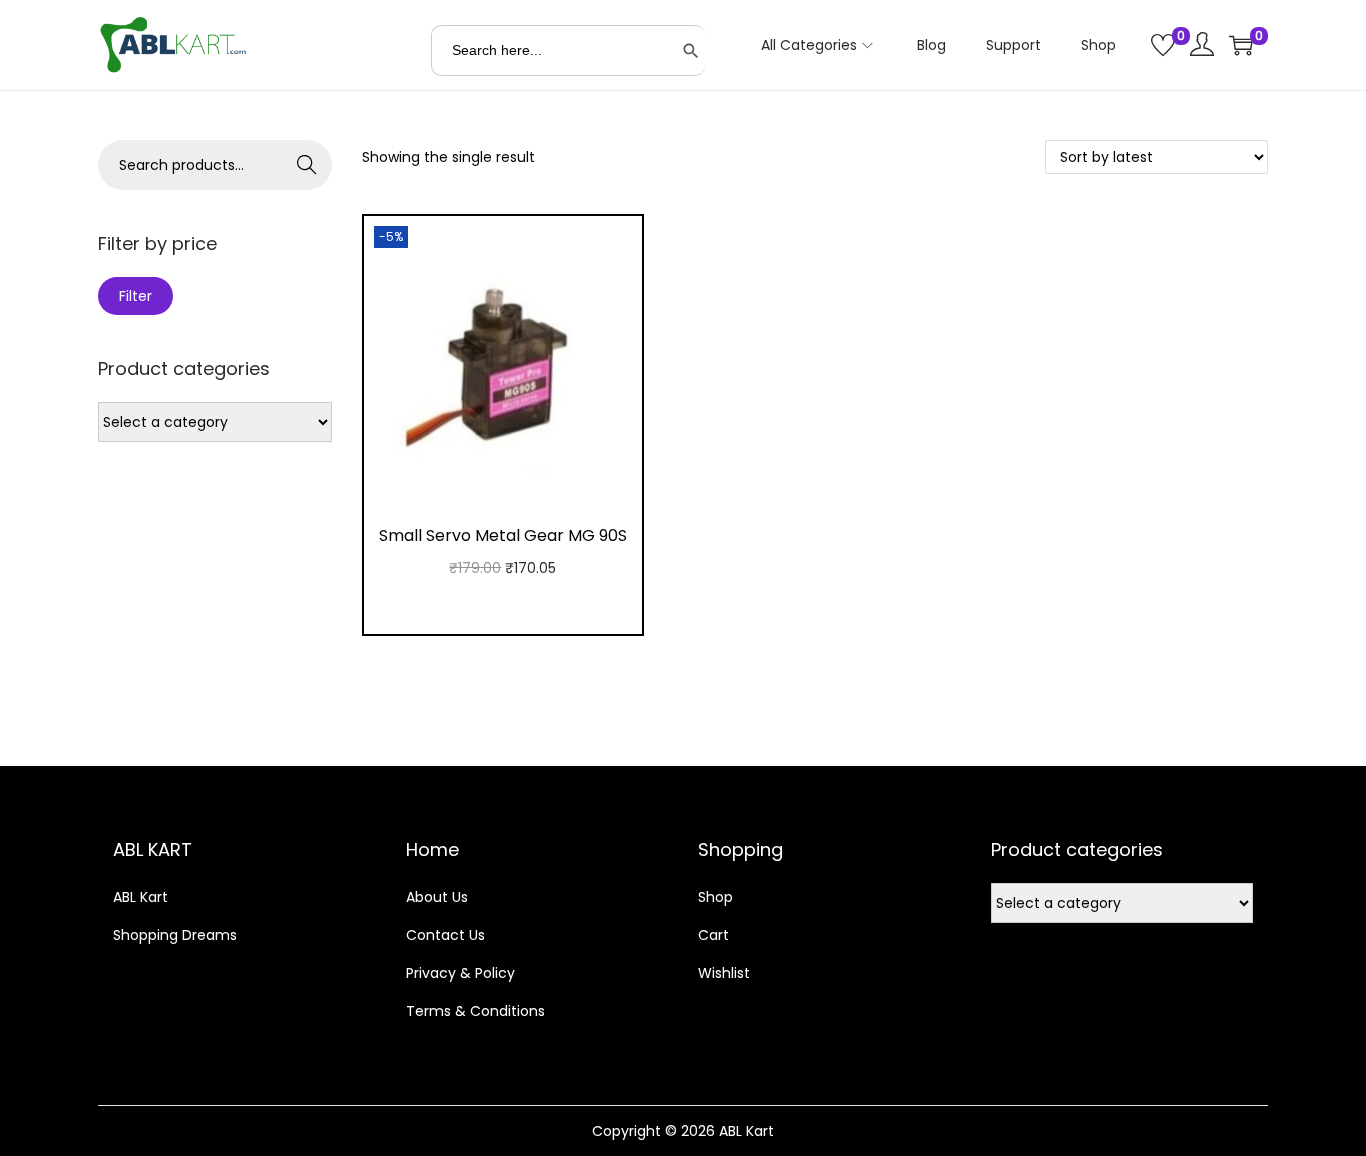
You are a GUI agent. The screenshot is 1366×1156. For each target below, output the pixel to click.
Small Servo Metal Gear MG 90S (503, 535)
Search (307, 165)
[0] (1163, 45)
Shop (715, 897)
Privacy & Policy (460, 973)
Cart (713, 935)
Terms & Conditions (475, 1011)
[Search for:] (568, 50)
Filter (135, 296)
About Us (437, 897)
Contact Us (445, 935)
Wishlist (724, 973)
